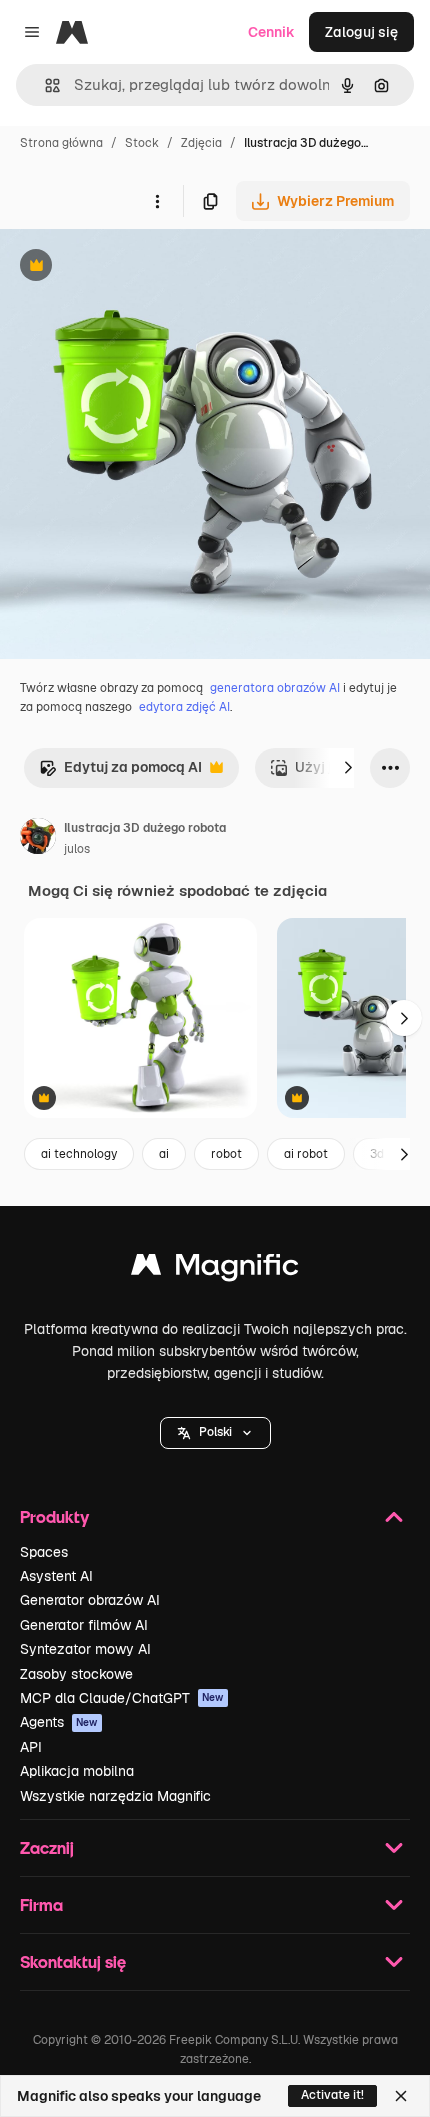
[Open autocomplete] (44, 85)
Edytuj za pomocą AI (120, 772)
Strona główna (61, 143)
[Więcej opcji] (157, 201)
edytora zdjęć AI (184, 707)
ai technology (79, 1154)
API (31, 1747)
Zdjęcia (201, 143)
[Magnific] (215, 1269)
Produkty (54, 1516)
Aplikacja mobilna (77, 1771)
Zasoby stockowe (76, 1674)
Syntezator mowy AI (85, 1649)
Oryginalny (138, 267)
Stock (142, 143)
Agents (59, 1722)
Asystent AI (56, 1576)
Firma (41, 1904)
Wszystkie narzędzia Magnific (115, 1796)
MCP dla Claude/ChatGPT (122, 1698)
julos (77, 849)
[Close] (401, 2096)
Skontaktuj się (73, 1961)
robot (226, 1154)
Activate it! (332, 2095)
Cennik (271, 32)
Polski (215, 1432)
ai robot (306, 1154)
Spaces (44, 1552)
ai (164, 1154)
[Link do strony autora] (38, 839)
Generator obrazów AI (90, 1600)
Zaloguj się (361, 32)
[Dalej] (348, 768)
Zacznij (47, 1847)
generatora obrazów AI (275, 688)
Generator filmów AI (84, 1625)
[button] (215, 1433)
